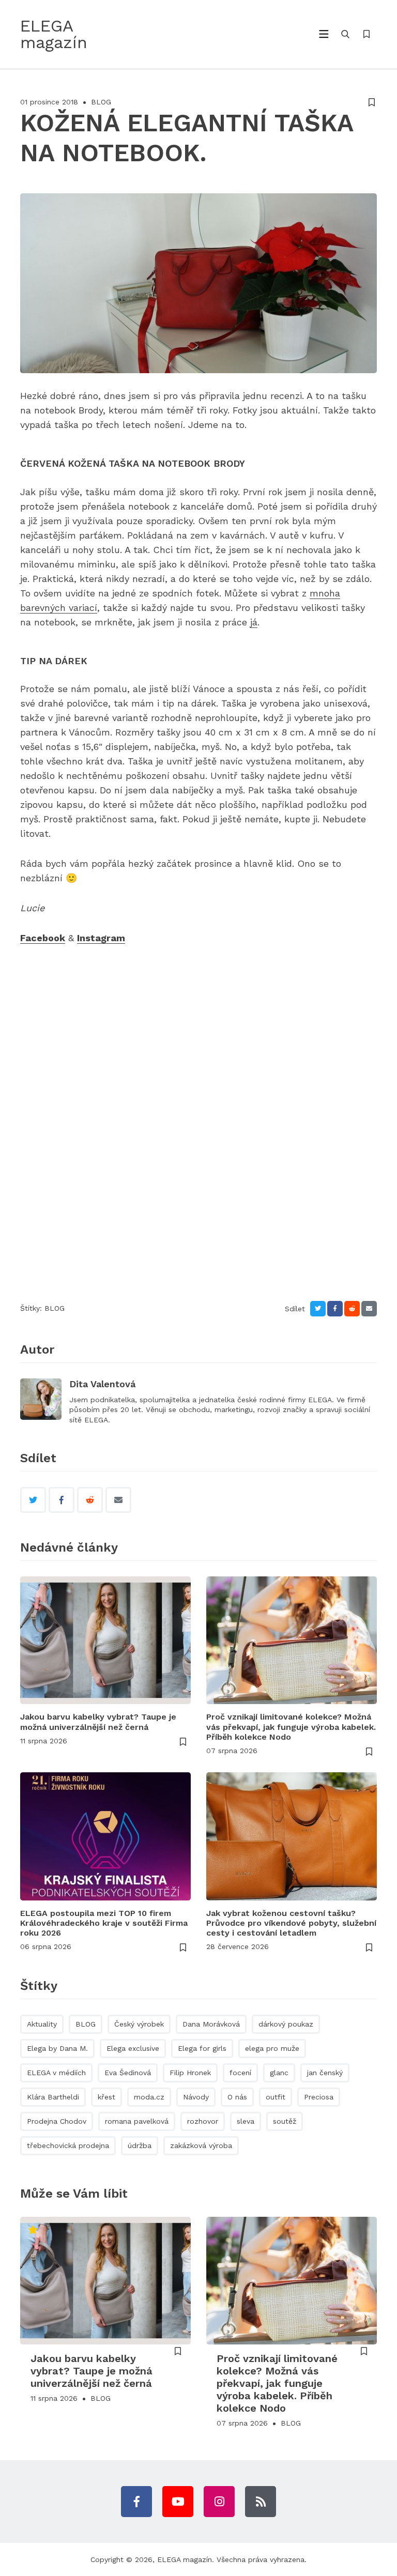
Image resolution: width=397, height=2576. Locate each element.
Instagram (101, 938)
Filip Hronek (190, 2073)
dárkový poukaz (286, 2024)
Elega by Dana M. (57, 2048)
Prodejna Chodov (57, 2121)
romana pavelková (137, 2121)
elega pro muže (272, 2048)
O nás (237, 2097)
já (254, 622)
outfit (276, 2097)
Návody (196, 2097)
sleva (246, 2121)
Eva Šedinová (128, 2073)
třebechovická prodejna (68, 2145)
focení (240, 2073)
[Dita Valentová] (41, 1399)
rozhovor (203, 2121)
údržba (140, 2145)
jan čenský (325, 2073)
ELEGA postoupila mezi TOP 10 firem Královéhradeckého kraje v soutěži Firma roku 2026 (104, 1923)
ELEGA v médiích (56, 2073)
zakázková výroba (201, 2145)
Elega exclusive (133, 2048)
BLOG (101, 102)
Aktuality (42, 2024)
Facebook (43, 938)
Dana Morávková (211, 2024)
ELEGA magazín (185, 2559)
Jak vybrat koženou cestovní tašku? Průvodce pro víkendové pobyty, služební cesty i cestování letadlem (291, 1923)
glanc (279, 2073)
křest (106, 2097)
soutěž (285, 2121)
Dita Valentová (102, 1384)
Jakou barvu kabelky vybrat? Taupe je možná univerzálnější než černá (98, 1722)
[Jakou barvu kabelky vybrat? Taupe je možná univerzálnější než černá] (105, 1640)
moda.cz (149, 2097)
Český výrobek (139, 2024)
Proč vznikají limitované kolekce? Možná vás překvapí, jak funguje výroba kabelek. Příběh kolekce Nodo (291, 1727)
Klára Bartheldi (53, 2097)
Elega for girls (202, 2048)
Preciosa (319, 2097)
